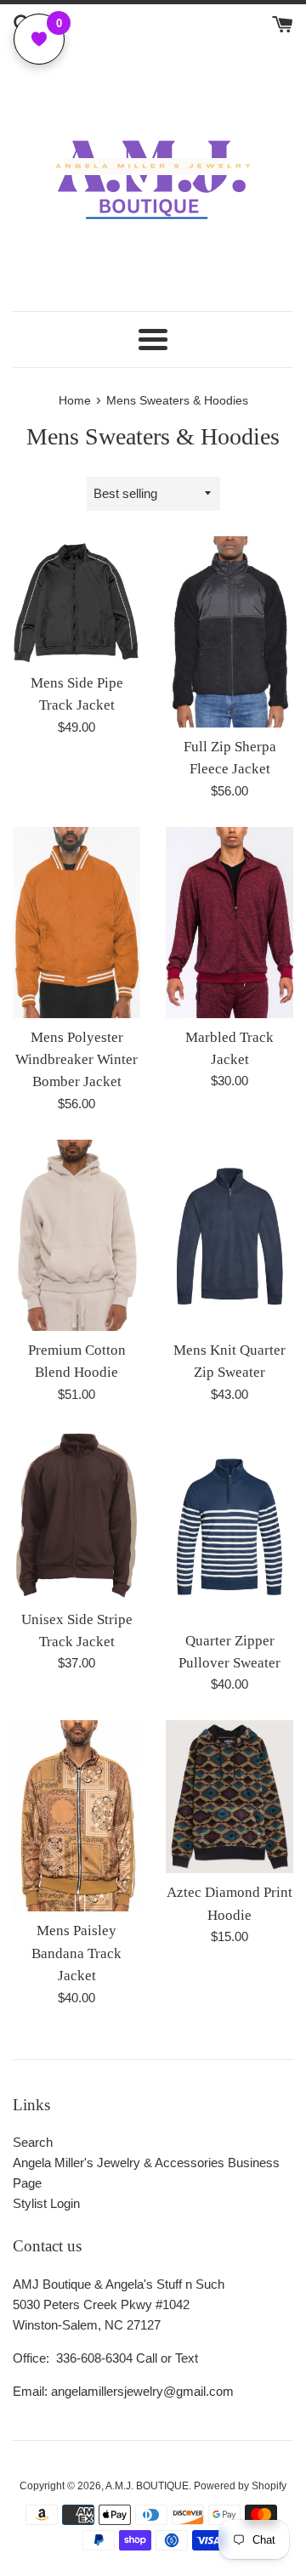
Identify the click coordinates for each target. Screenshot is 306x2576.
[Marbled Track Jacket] (229, 923)
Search (33, 2142)
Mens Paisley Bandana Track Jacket (76, 1953)
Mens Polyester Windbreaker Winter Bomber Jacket (76, 1060)
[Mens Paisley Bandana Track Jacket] (76, 1816)
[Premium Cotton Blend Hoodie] (76, 1235)
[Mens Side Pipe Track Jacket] (76, 600)
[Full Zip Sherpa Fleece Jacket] (229, 632)
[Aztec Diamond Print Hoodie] (229, 1797)
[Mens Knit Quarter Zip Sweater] (229, 1235)
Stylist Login (46, 2203)
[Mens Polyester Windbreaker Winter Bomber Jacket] (76, 923)
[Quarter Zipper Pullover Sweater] (229, 1526)
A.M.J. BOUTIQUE (147, 2486)
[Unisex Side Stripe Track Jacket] (76, 1515)
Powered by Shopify (240, 2486)
